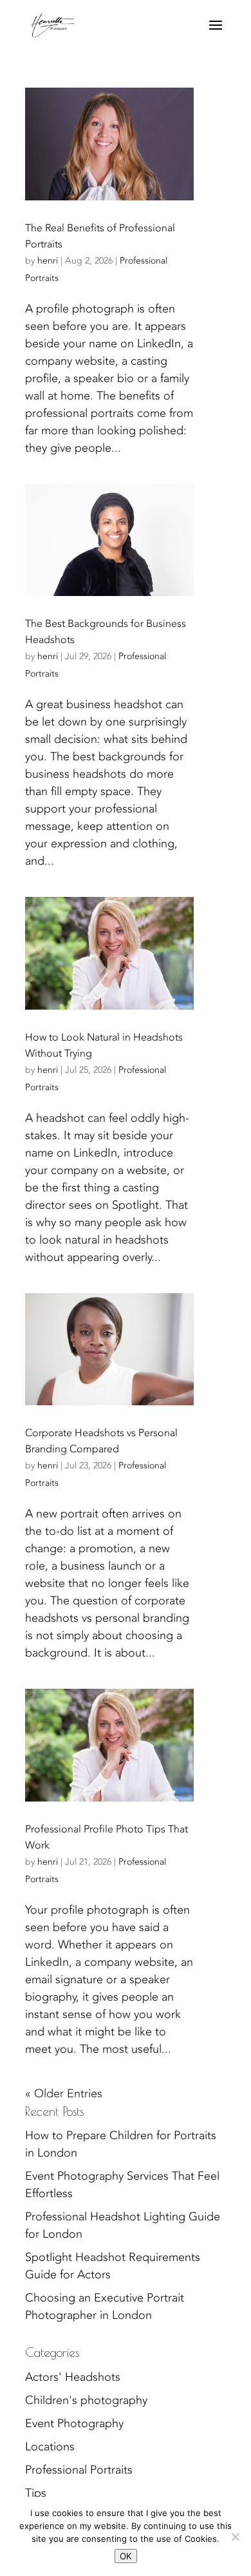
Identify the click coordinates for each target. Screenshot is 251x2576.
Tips (36, 2493)
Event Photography (74, 2424)
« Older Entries (64, 2094)
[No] (235, 2537)
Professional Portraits (79, 2470)
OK (126, 2556)
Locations (50, 2447)
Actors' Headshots (73, 2377)
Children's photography (86, 2400)
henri (48, 261)
